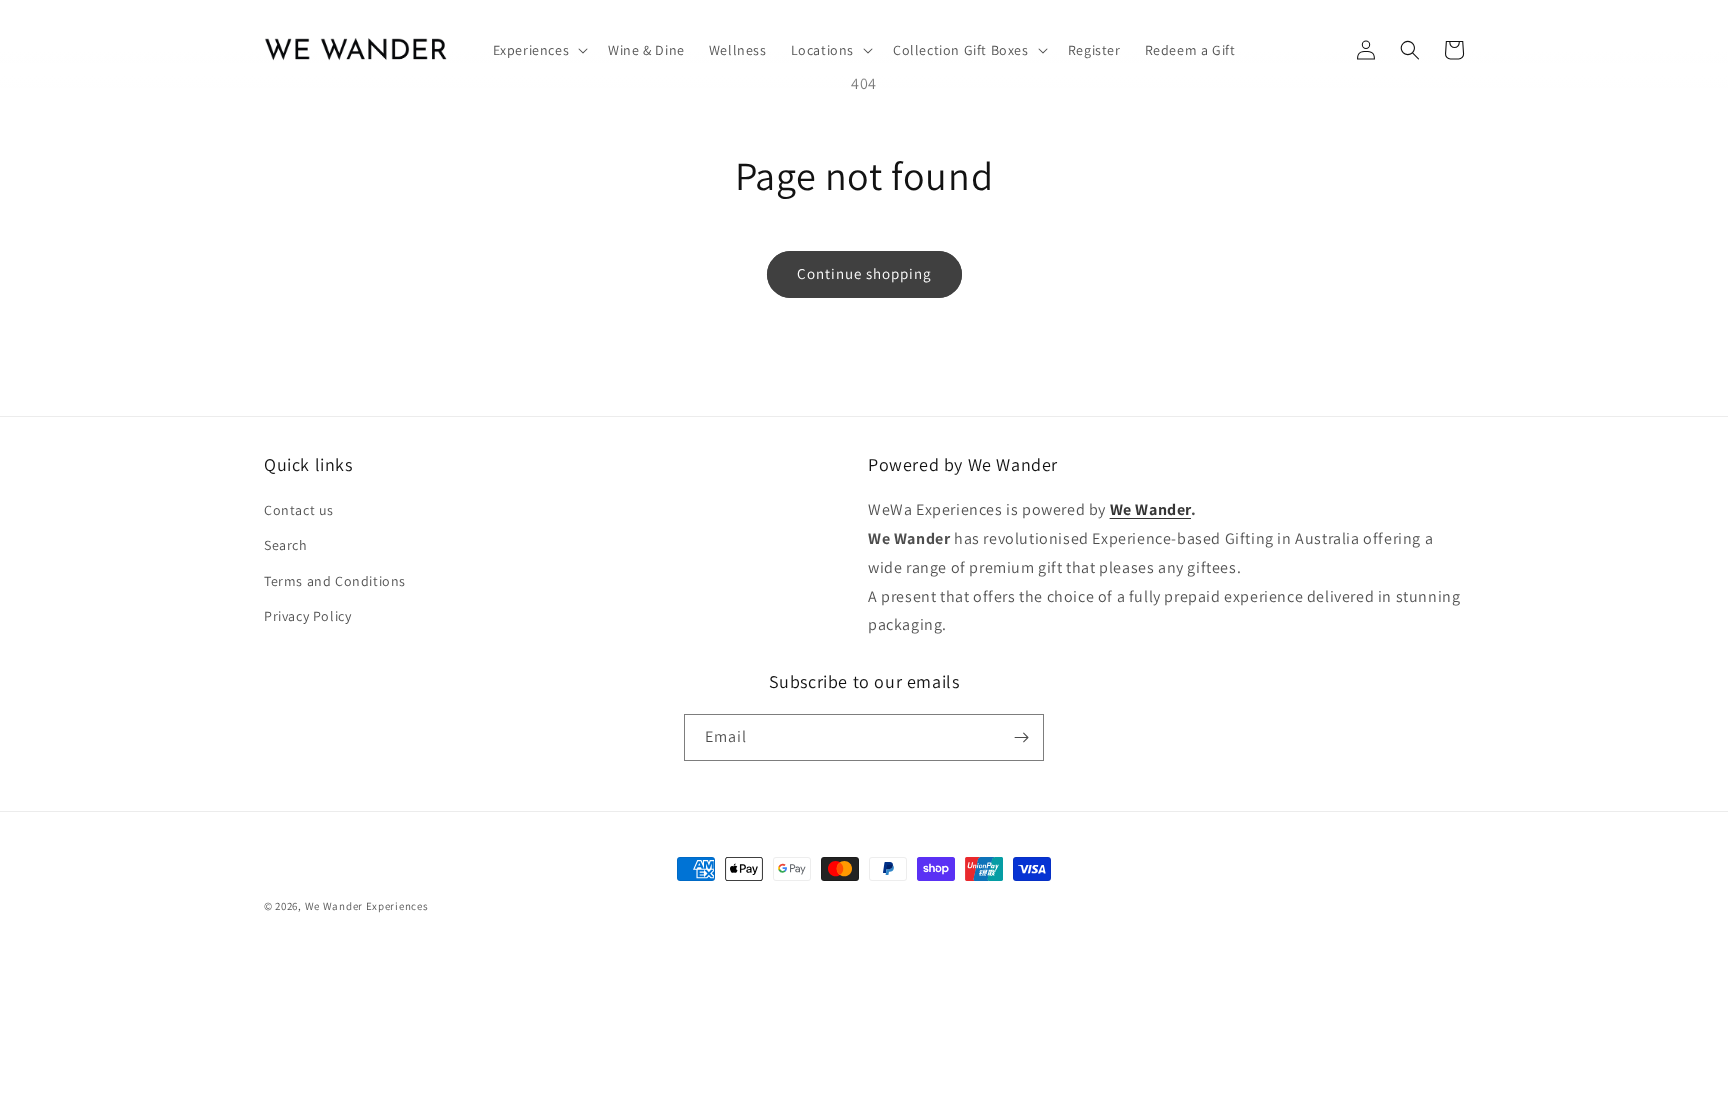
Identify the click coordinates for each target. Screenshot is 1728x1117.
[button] (539, 50)
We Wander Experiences (367, 906)
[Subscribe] (1021, 737)
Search (286, 545)
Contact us (299, 510)
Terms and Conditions (335, 581)
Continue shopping (864, 273)
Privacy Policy (307, 616)
